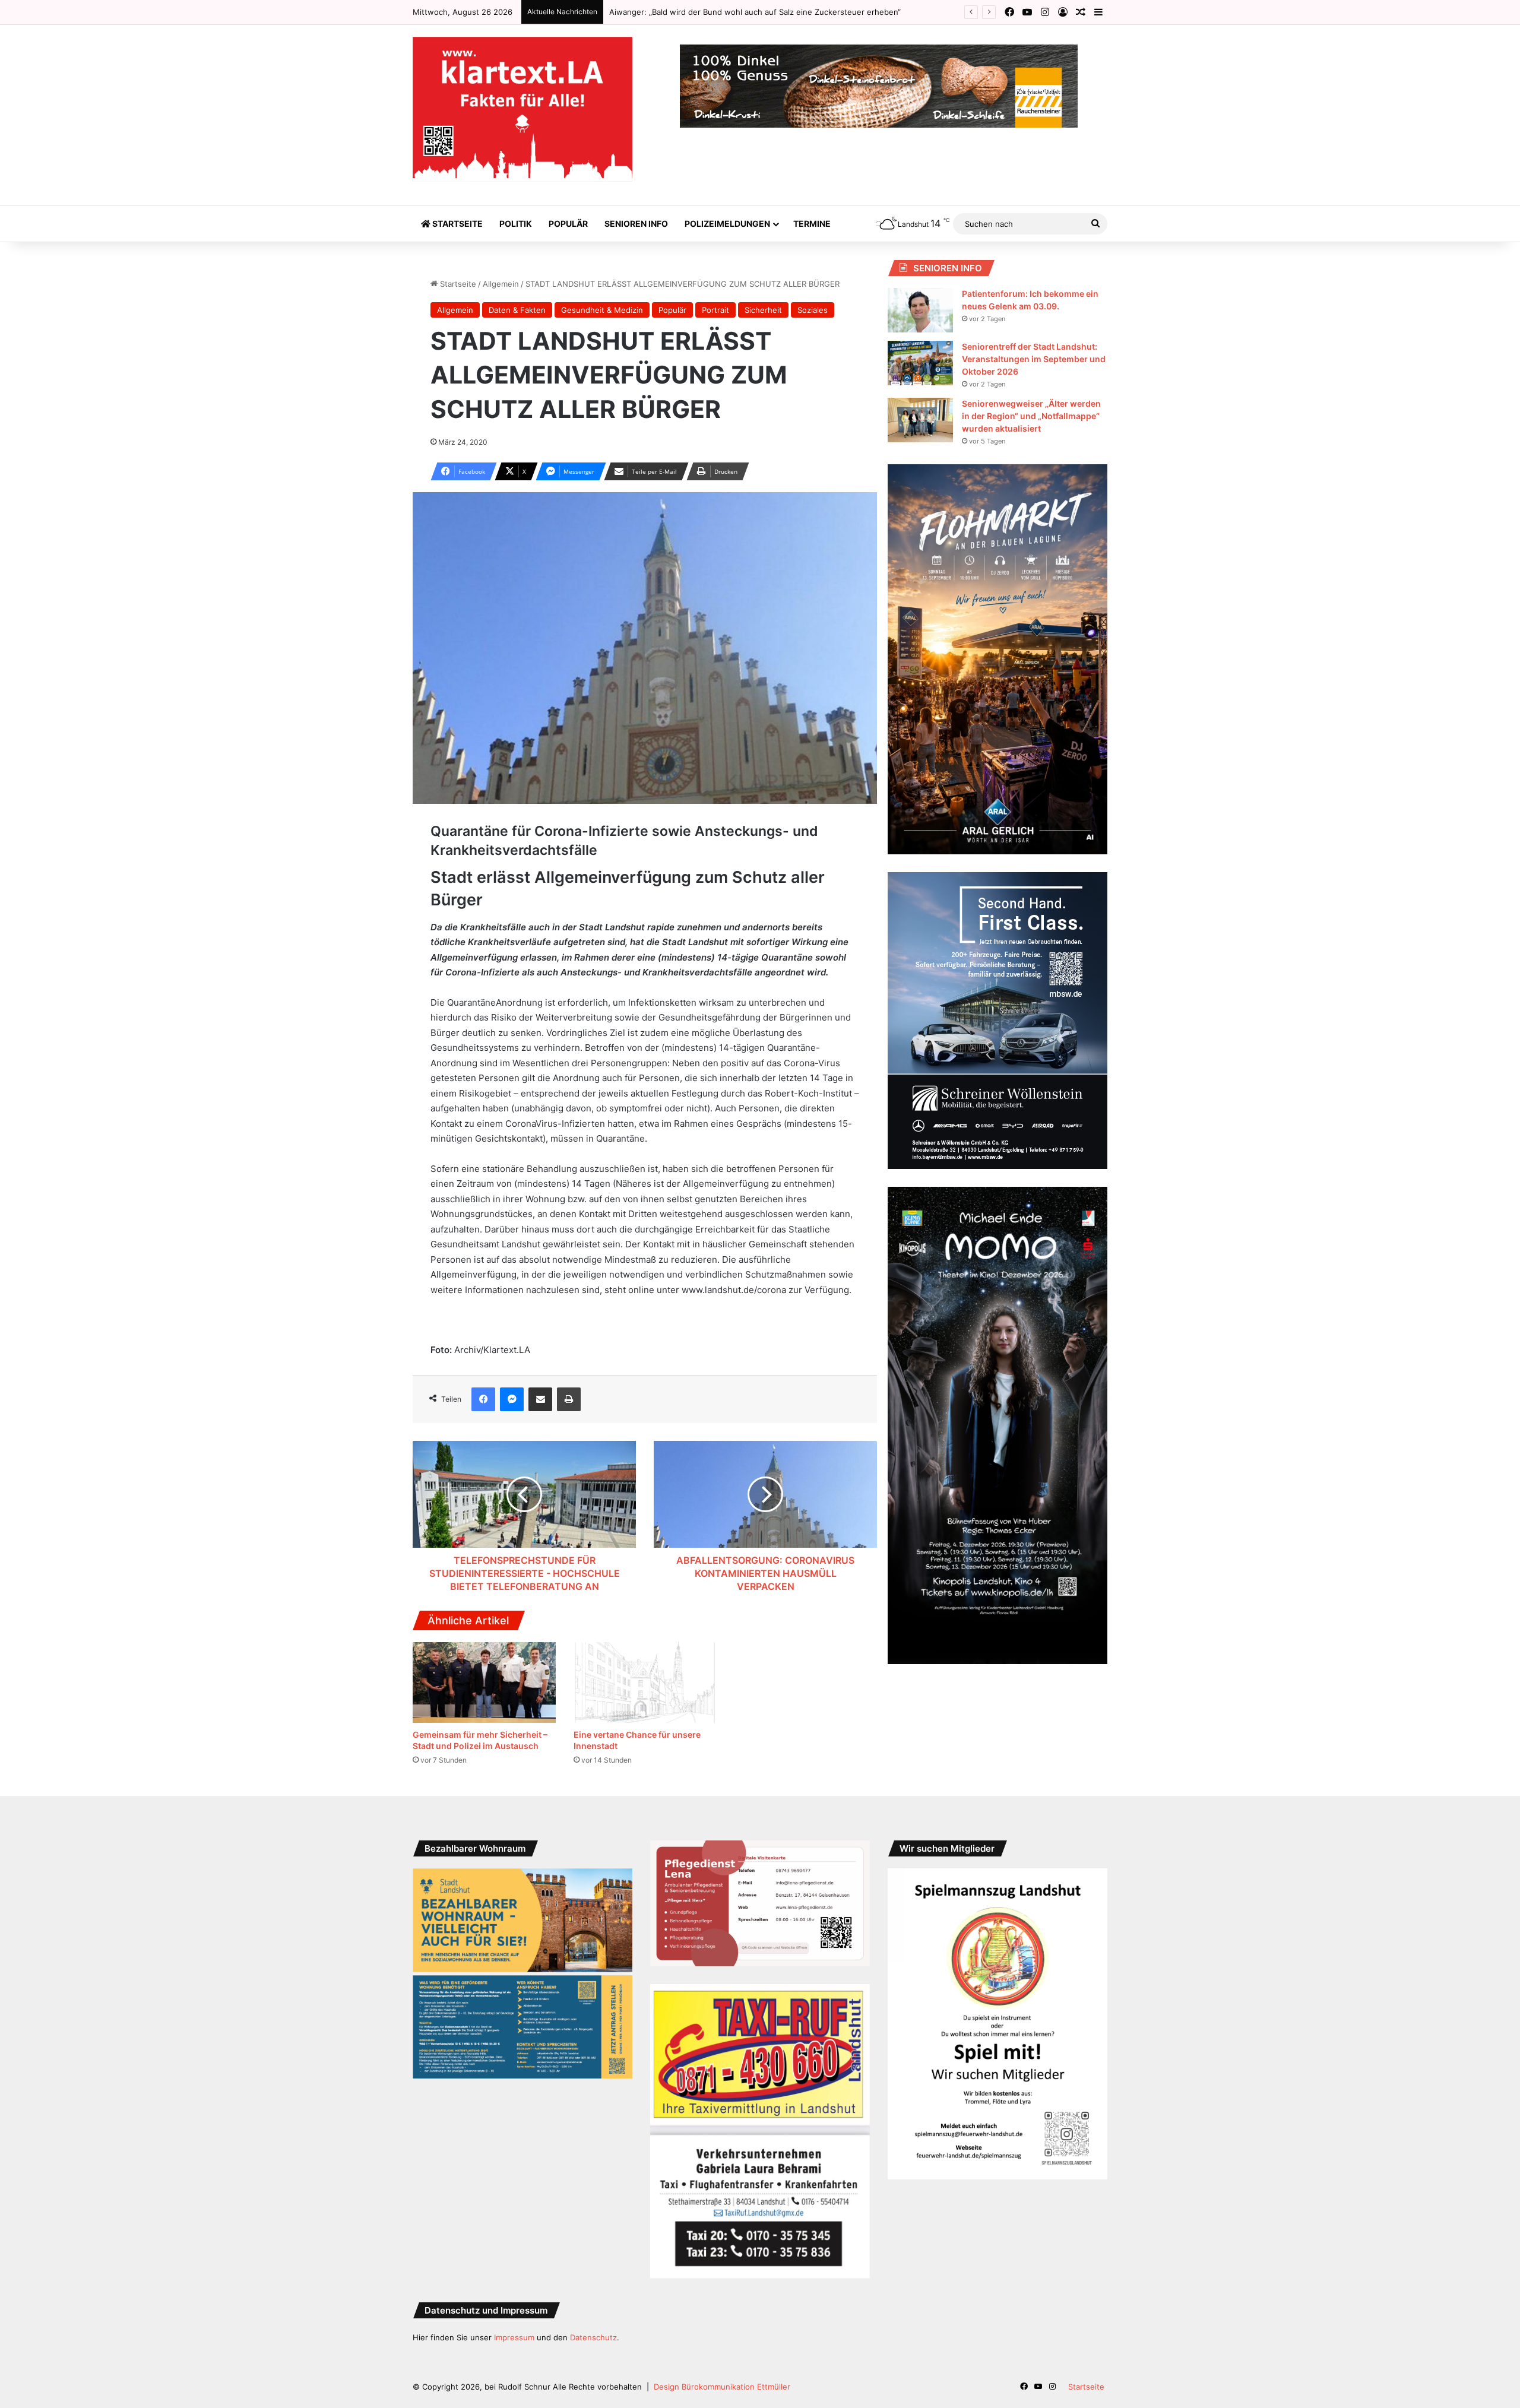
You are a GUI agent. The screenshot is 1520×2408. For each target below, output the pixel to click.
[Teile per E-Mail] (540, 1399)
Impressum (514, 2337)
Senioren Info (636, 224)
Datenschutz (593, 2337)
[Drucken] (569, 1399)
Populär (568, 224)
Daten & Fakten (517, 310)
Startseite (457, 224)
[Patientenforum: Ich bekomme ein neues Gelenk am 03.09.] (920, 310)
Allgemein (501, 284)
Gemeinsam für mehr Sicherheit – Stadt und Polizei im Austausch (730, 12)
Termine (812, 224)
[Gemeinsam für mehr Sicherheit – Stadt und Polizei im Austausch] (484, 1683)
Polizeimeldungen (727, 224)
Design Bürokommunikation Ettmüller (722, 2387)
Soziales (813, 310)
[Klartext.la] (522, 109)
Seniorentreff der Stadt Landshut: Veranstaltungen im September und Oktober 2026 (1034, 359)
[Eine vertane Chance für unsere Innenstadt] (645, 1683)
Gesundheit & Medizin (602, 310)
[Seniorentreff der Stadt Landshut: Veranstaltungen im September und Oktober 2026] (920, 363)
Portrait (715, 310)
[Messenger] (512, 1399)
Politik (516, 224)
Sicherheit (763, 310)
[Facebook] (483, 1399)
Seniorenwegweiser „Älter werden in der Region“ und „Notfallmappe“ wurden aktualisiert (1031, 416)
